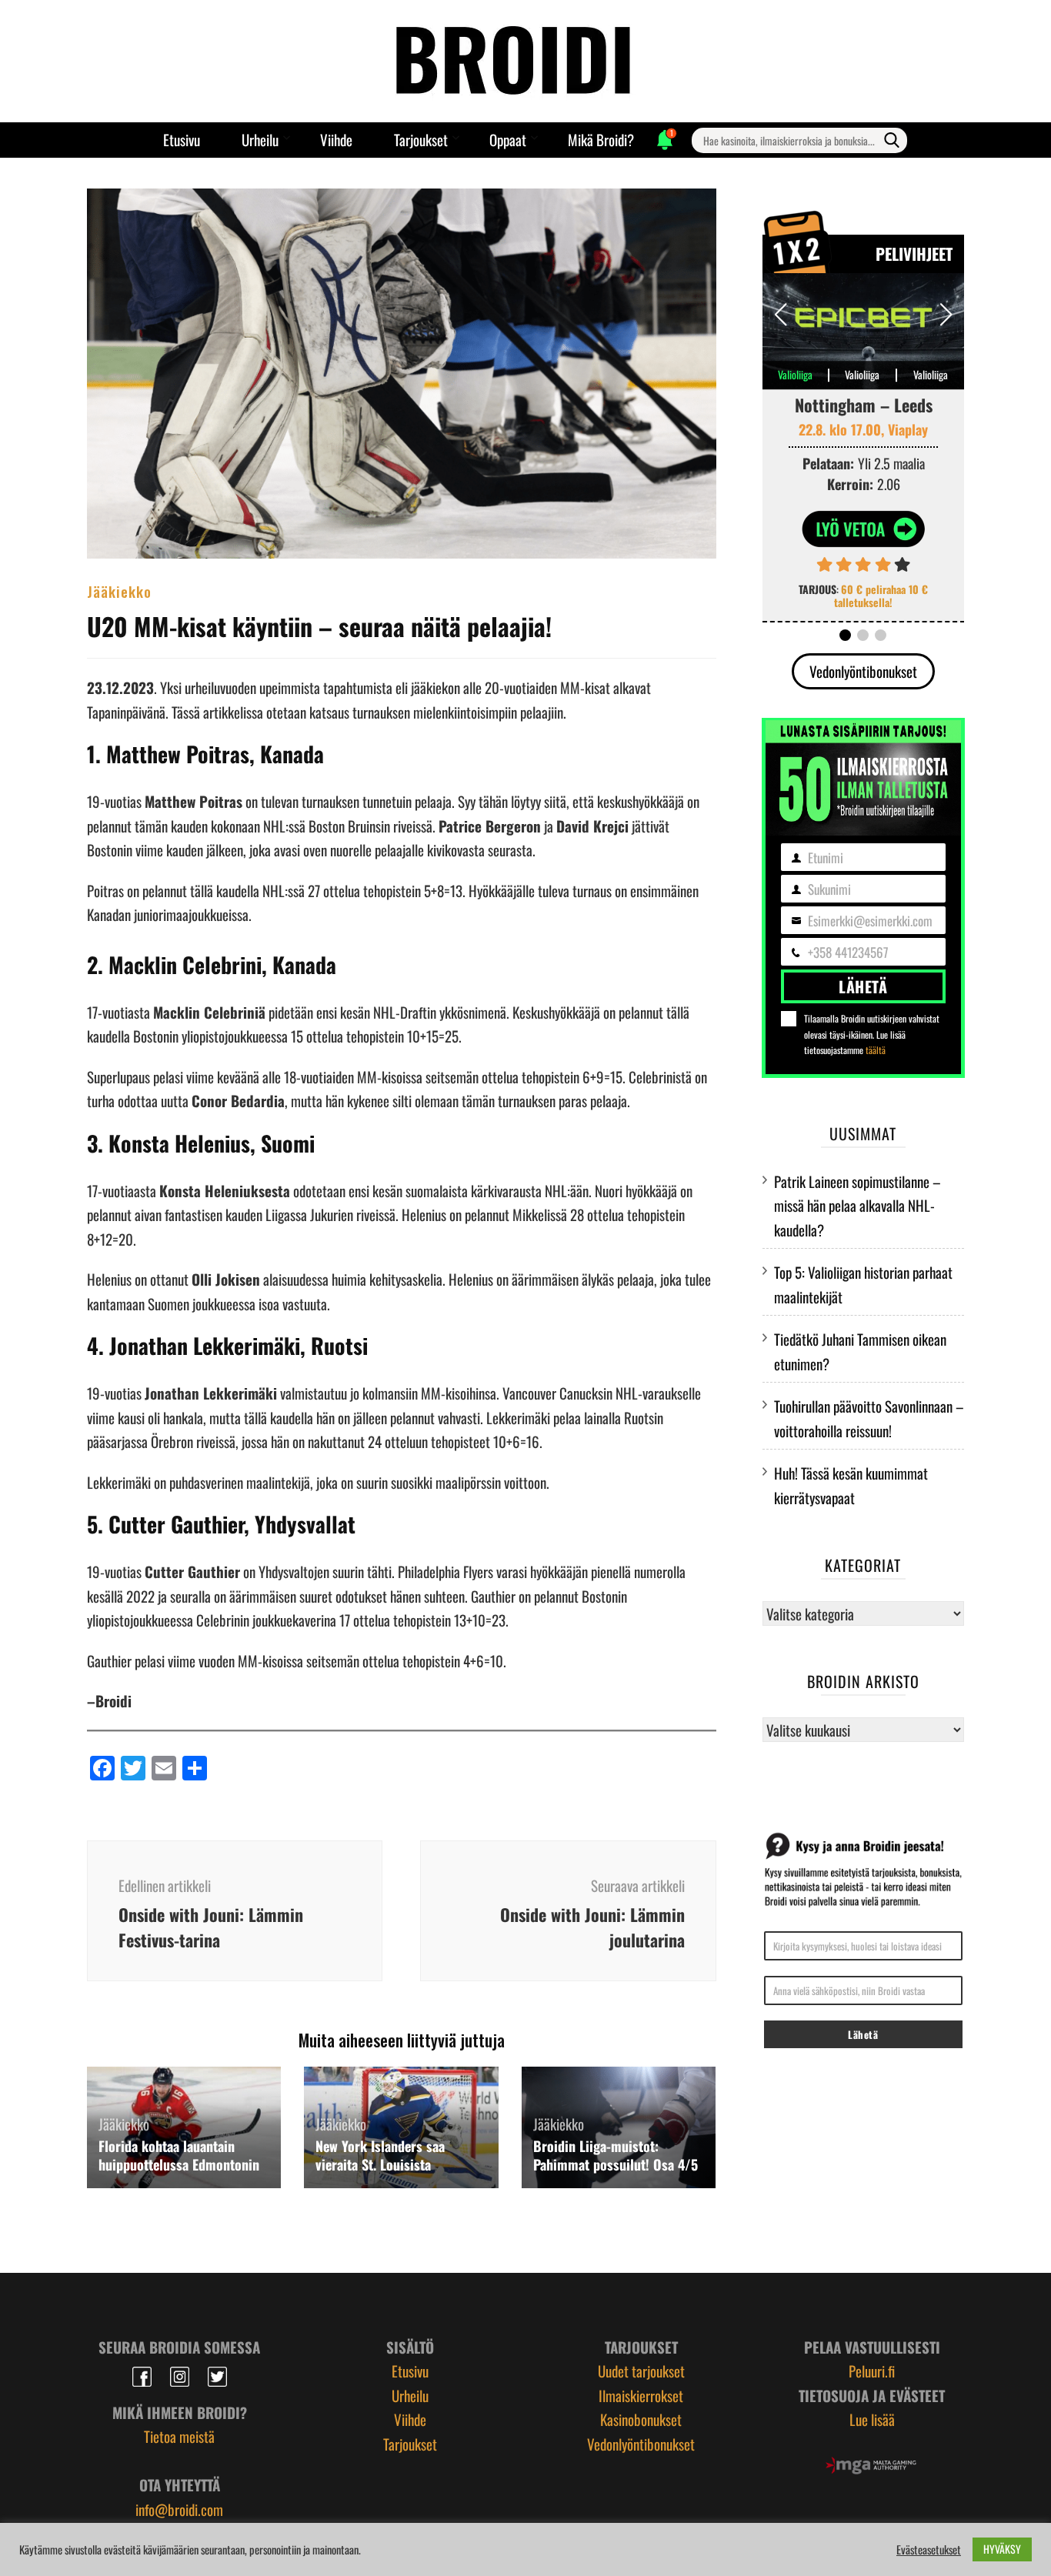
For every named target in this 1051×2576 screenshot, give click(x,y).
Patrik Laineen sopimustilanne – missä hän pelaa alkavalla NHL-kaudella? (857, 1205)
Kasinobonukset (641, 2419)
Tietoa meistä (179, 2436)
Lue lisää (872, 2419)
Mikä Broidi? (601, 139)
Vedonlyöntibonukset (863, 671)
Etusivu (182, 139)
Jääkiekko (119, 591)
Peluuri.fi (872, 2371)
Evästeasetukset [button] (929, 2550)
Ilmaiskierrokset (641, 2395)
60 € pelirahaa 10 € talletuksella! (881, 596)
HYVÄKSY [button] (1002, 2549)
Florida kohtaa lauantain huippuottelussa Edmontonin (179, 2155)
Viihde (336, 139)
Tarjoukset (421, 139)
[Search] (892, 140)
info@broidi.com (179, 2509)
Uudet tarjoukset (641, 2371)
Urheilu (260, 139)
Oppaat (508, 139)
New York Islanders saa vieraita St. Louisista (380, 2155)
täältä (876, 1050)
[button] (946, 315)
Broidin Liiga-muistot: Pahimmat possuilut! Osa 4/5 (616, 2155)
